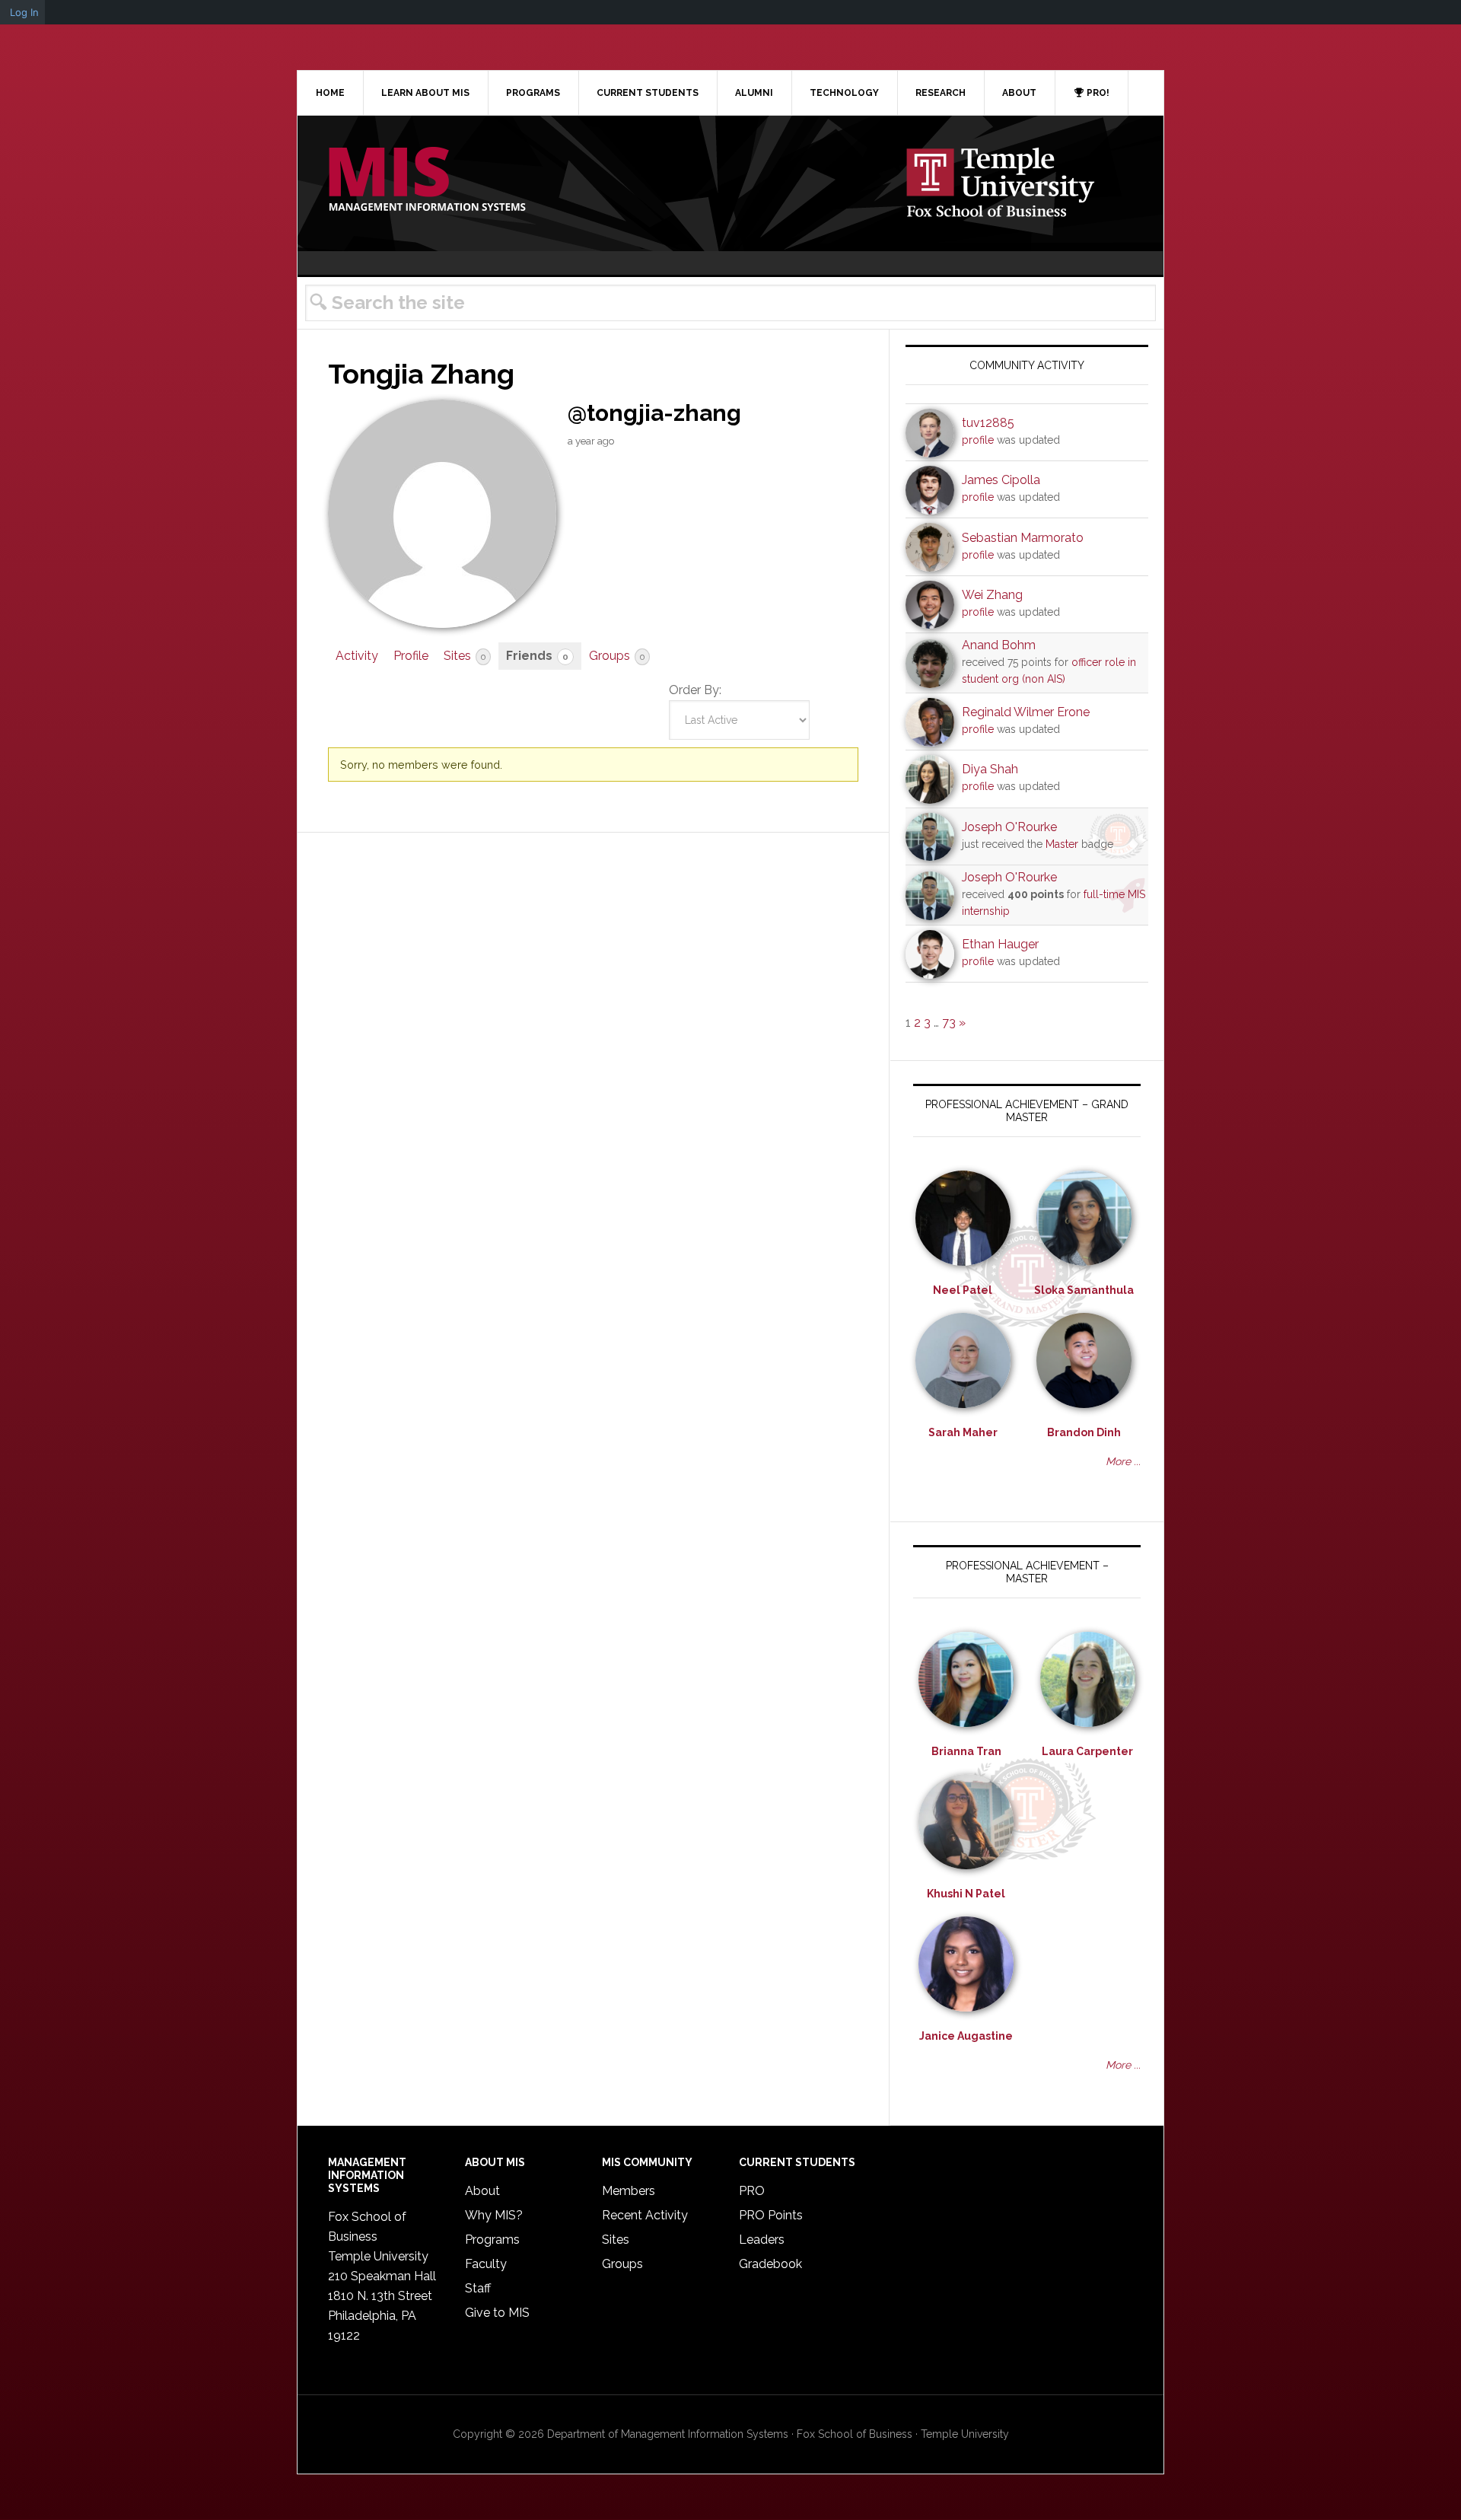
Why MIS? (494, 2215)
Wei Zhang (992, 595)
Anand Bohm (999, 645)
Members (629, 2191)
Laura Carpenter (1087, 1751)
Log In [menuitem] (24, 12)
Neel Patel (963, 1290)
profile (978, 440)
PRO (752, 2191)
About (482, 2191)
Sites (465, 656)
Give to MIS (497, 2313)
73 (949, 1023)
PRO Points (771, 2215)
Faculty (486, 2264)
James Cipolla (1001, 480)
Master (1062, 844)
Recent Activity (645, 2215)
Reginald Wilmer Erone (1026, 712)
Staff (478, 2288)
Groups (617, 656)
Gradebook (770, 2264)
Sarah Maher (963, 1432)
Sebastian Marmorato (1023, 538)
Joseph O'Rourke (1009, 827)
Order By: (695, 690)
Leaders (762, 2240)
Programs (492, 2240)
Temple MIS (427, 180)
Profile (411, 656)
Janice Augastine (966, 2036)
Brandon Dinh (1084, 1432)
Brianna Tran (966, 1751)
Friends (537, 656)
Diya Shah (990, 769)
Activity (357, 656)
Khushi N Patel (966, 1894)
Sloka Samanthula (1084, 1290)
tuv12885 (988, 423)
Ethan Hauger (1000, 944)
